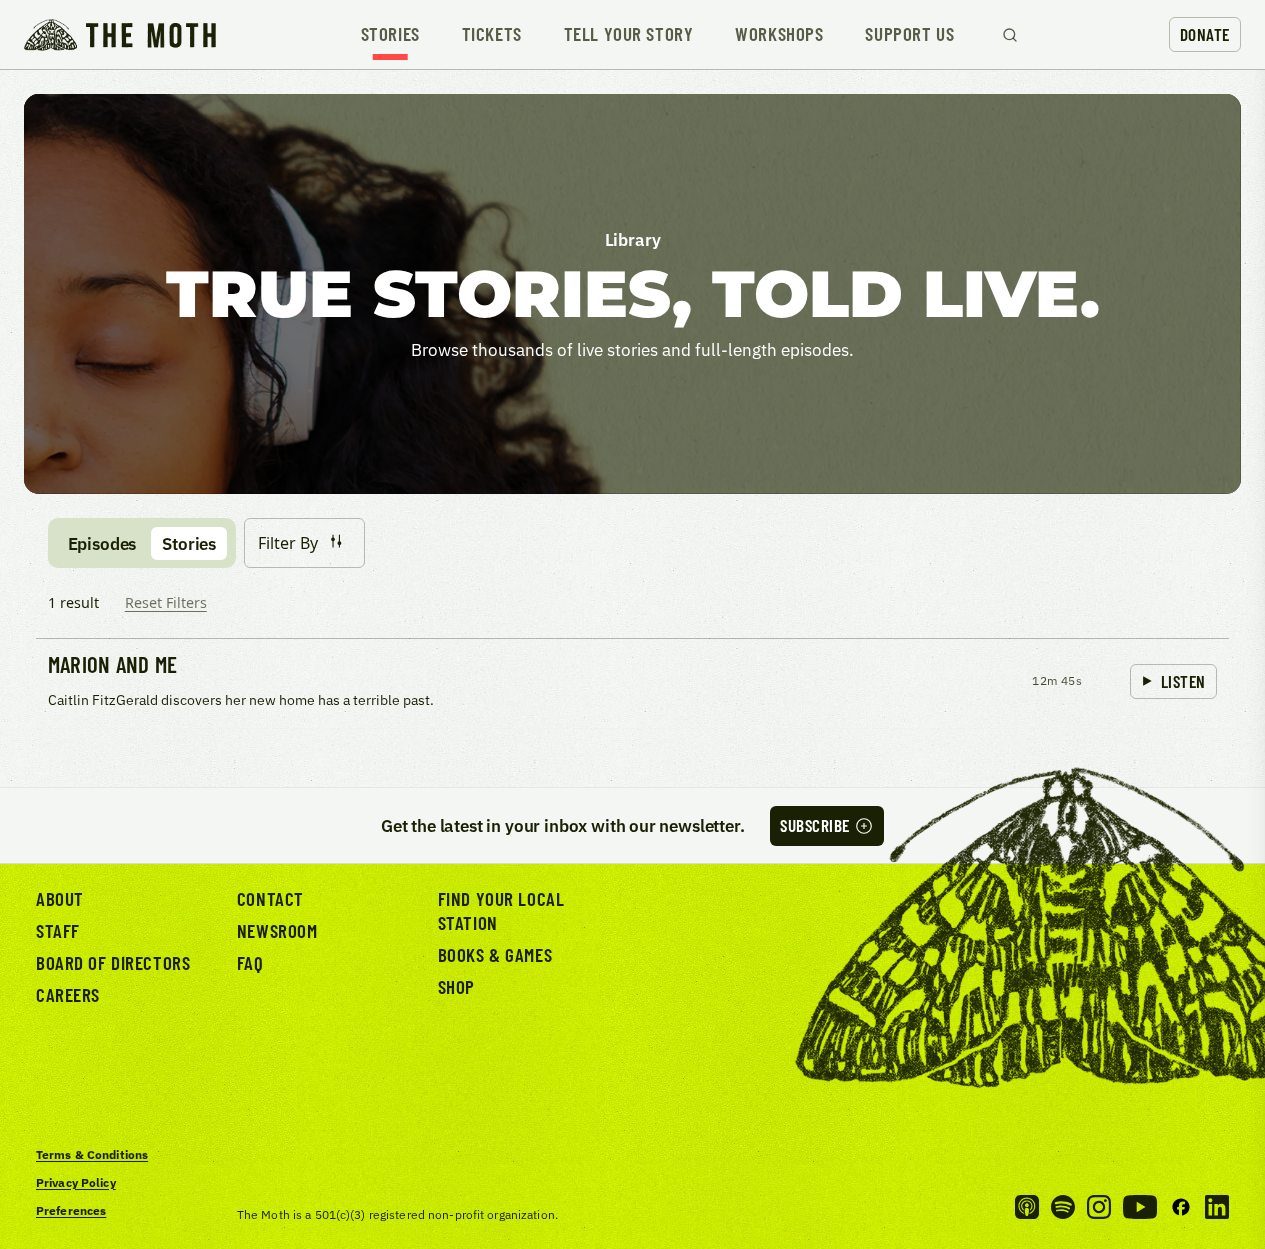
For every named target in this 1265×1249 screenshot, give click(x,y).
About (60, 898)
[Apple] (1027, 1207)
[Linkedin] (1217, 1207)
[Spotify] (1063, 1207)
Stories (390, 34)
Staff (58, 930)
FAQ (250, 962)
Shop (456, 986)
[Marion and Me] (632, 683)
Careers (68, 994)
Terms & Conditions (92, 1154)
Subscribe (815, 825)
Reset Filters (166, 602)
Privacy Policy (76, 1182)
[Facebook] (1181, 1207)
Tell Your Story (629, 34)
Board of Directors (113, 962)
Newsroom (277, 930)
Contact (270, 898)
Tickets (492, 34)
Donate (1205, 34)
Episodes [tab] (102, 543)
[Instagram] (1099, 1207)
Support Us (909, 34)
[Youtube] (1140, 1207)
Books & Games (495, 954)
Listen (1183, 681)
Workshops (779, 34)
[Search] (1010, 35)
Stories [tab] (189, 543)
